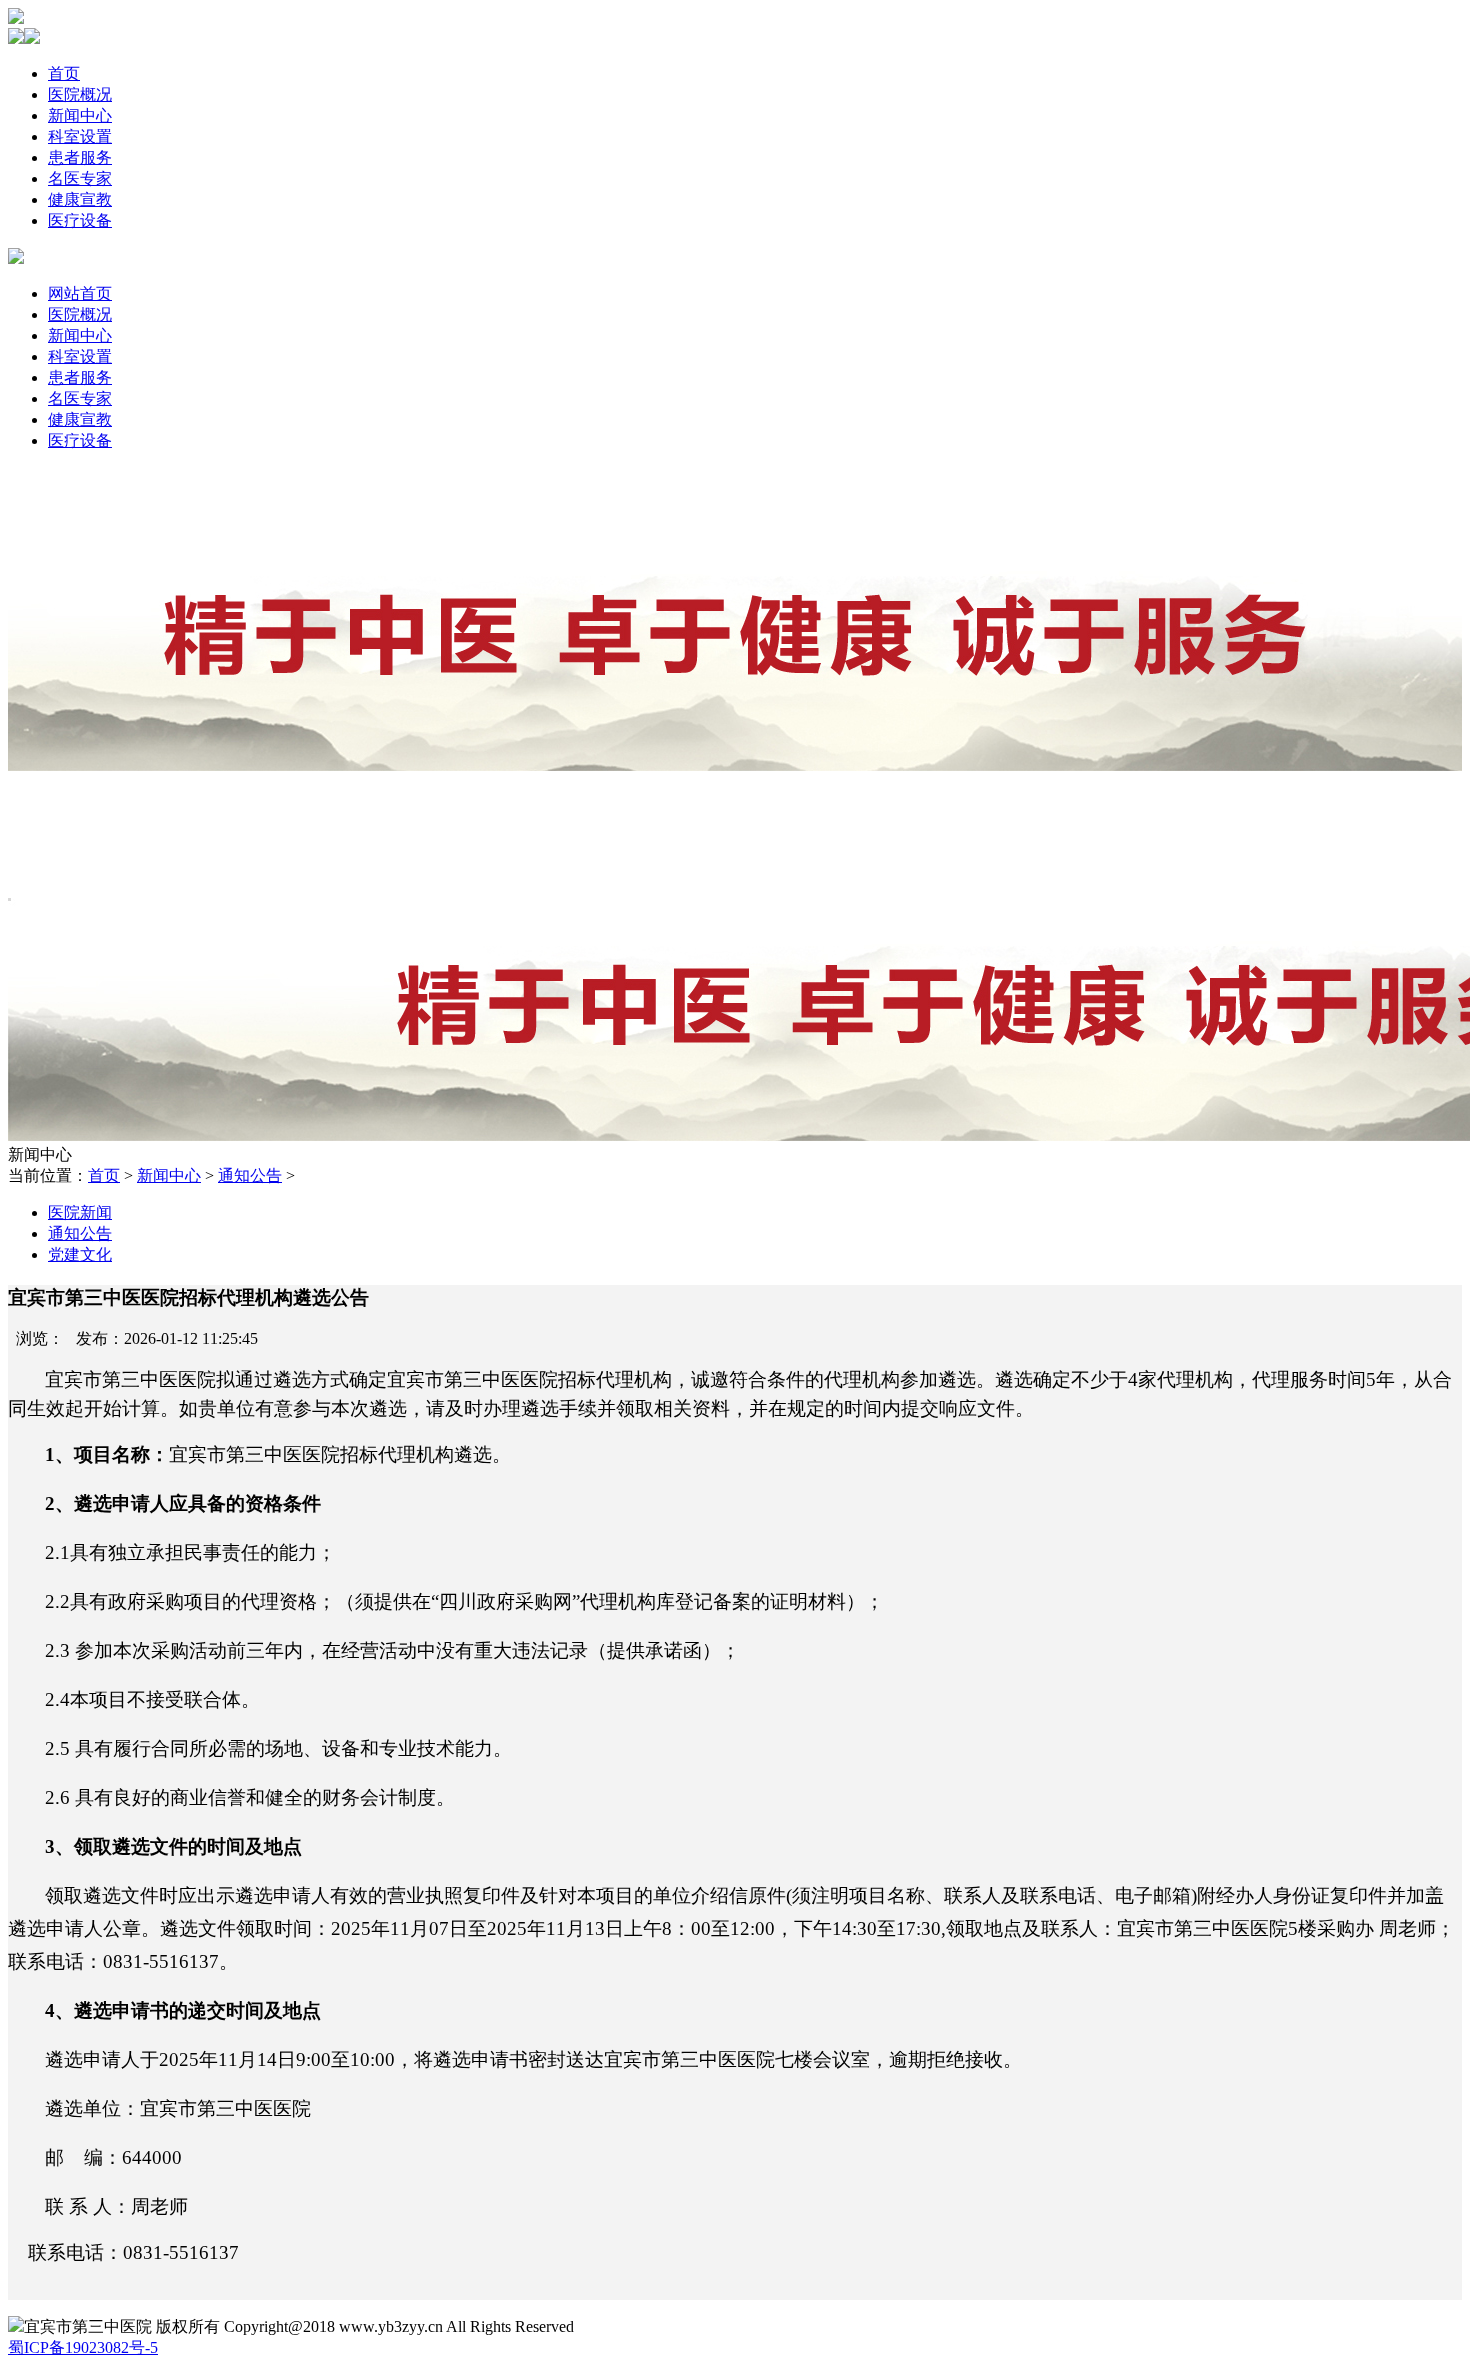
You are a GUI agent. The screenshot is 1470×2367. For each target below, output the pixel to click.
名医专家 (80, 178)
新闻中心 (80, 115)
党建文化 (80, 1254)
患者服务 (80, 157)
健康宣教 (80, 199)
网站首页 (80, 293)
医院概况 (80, 94)
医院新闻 (80, 1212)
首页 (64, 73)
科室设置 (80, 136)
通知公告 (250, 1175)
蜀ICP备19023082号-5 (83, 2347)
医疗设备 (80, 220)
